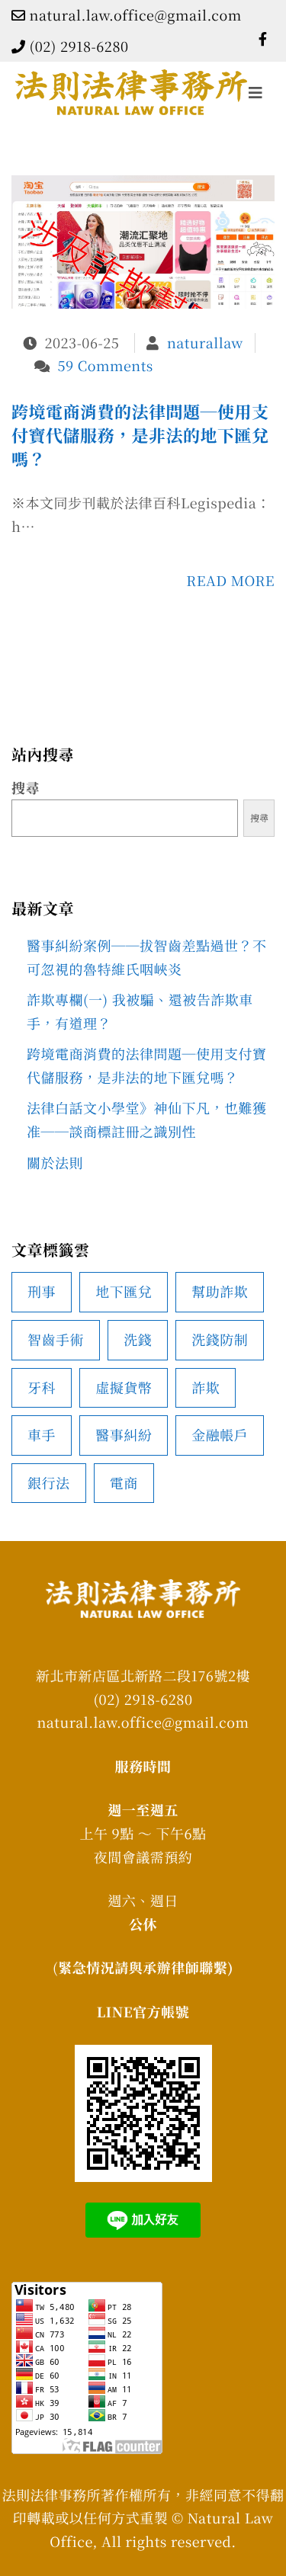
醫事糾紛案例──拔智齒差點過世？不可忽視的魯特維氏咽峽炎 (147, 958)
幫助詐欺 (220, 1292)
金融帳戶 (220, 1435)
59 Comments (106, 366)
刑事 (42, 1292)
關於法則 (55, 1163)
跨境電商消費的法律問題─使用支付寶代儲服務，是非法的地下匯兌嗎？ (140, 436)
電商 (124, 1483)
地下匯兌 (124, 1292)
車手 (42, 1435)
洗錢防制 (220, 1340)
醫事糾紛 (124, 1435)
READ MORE (230, 581)
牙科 (42, 1388)
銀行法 (49, 1483)
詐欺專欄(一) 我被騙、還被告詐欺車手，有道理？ (140, 1012)
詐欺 (206, 1388)
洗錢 (138, 1340)
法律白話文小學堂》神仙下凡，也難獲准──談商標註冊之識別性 (147, 1120)
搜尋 (26, 788)
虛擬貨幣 (124, 1388)
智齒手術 (56, 1340)
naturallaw (205, 343)
